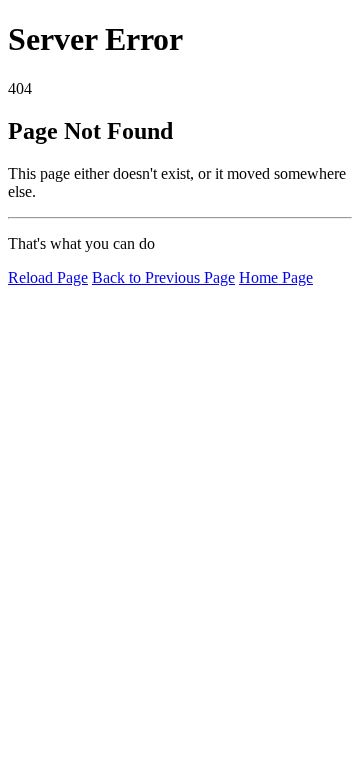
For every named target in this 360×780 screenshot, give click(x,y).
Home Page (276, 277)
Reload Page (48, 277)
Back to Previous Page (163, 277)
